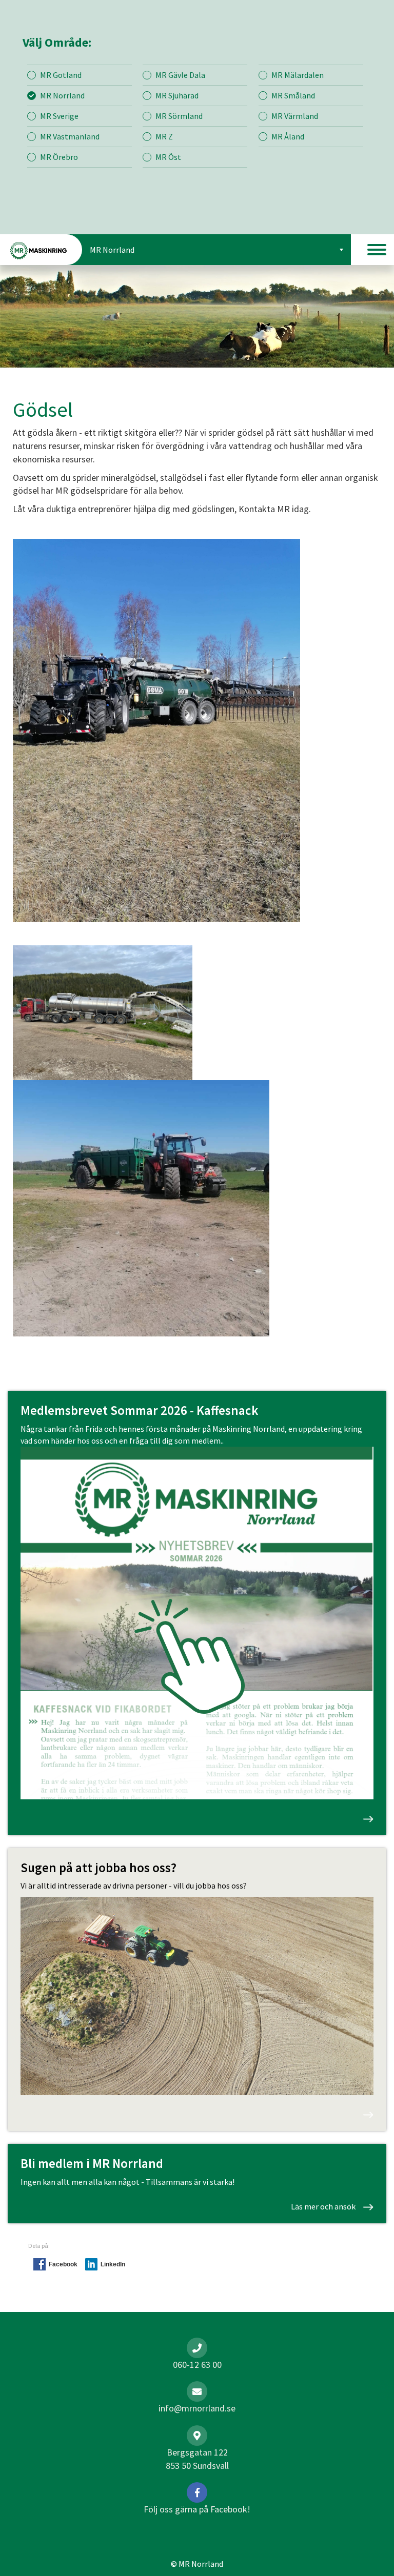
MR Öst (168, 157)
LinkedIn (113, 2264)
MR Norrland (62, 95)
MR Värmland (295, 116)
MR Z (164, 136)
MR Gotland (61, 75)
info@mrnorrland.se (197, 2408)
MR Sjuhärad (177, 95)
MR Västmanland (70, 136)
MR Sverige (59, 116)
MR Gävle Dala (180, 75)
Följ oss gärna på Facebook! (197, 2509)
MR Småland (293, 95)
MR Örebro (59, 157)
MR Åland (288, 136)
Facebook (63, 2264)
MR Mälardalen (298, 75)
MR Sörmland (179, 116)
